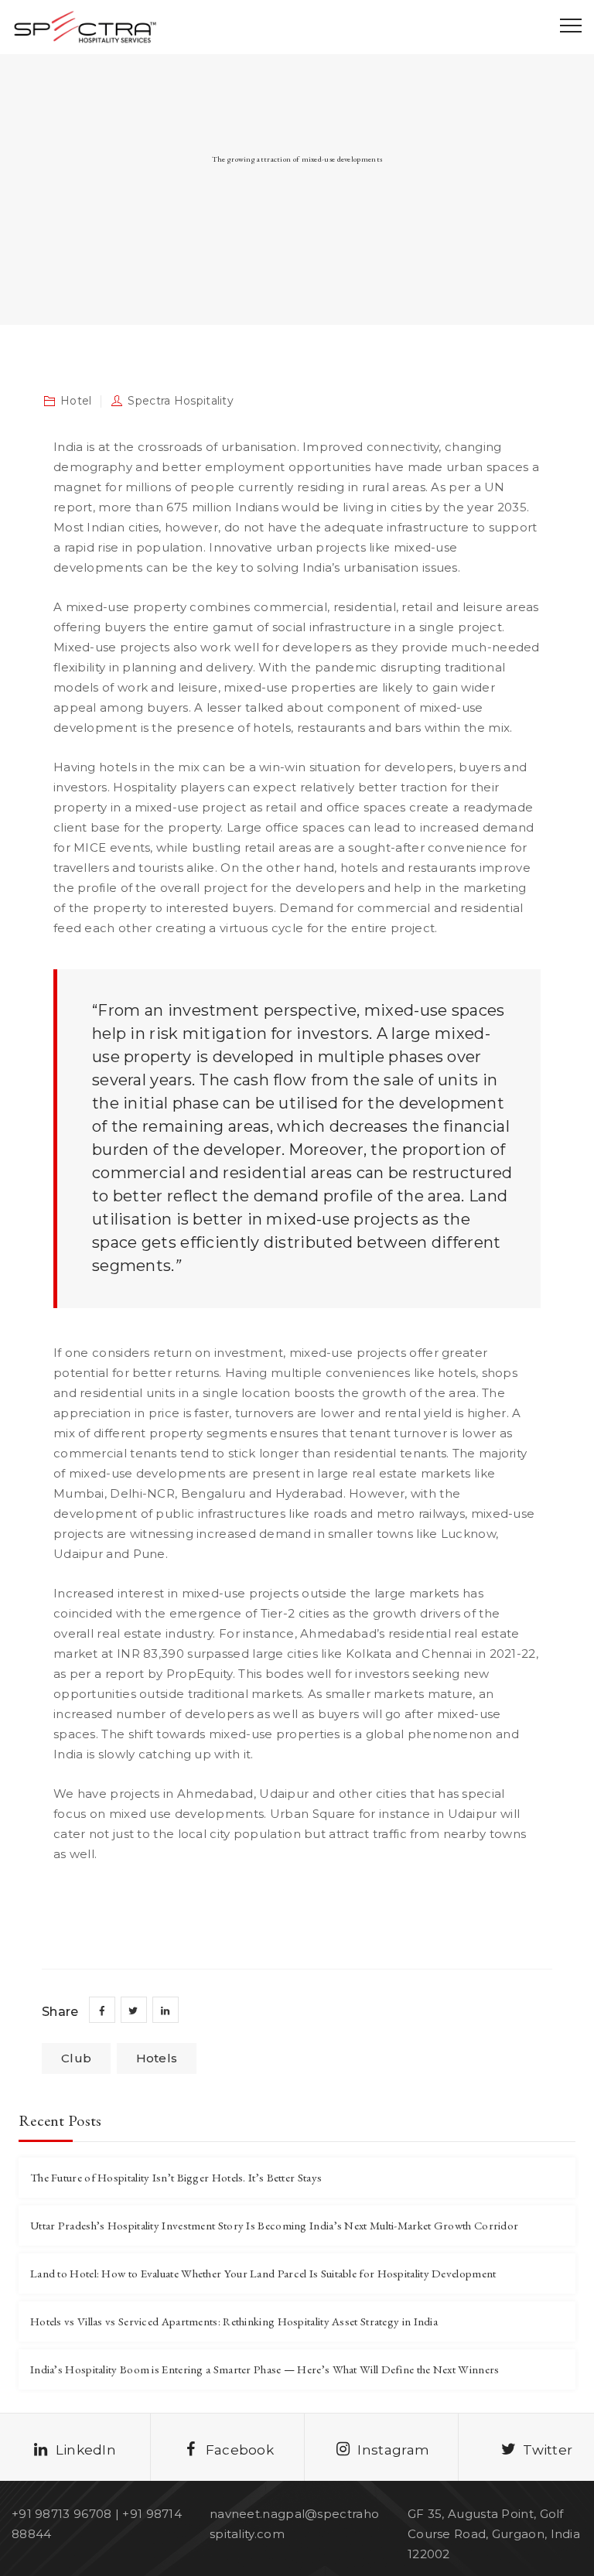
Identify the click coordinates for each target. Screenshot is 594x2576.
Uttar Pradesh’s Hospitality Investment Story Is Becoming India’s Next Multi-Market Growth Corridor (274, 2225)
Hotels (157, 2058)
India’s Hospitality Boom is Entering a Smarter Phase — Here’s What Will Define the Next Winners (265, 2369)
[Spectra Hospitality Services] (84, 27)
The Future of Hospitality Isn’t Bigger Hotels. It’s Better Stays (176, 2177)
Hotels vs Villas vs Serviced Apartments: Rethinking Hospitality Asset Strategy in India (234, 2321)
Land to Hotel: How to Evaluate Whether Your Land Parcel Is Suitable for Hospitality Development (263, 2273)
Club (76, 2058)
